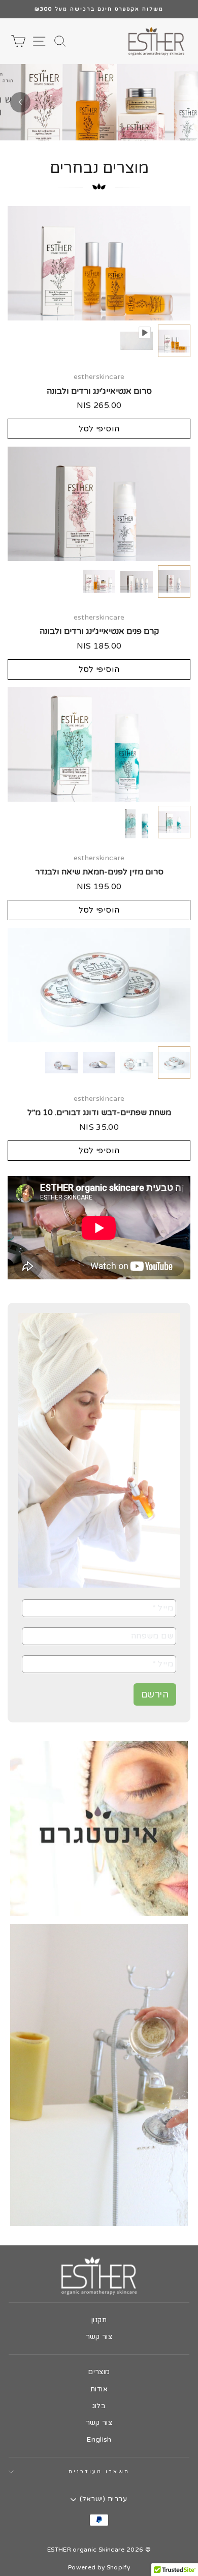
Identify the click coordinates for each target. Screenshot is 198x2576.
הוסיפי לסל (99, 429)
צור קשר (99, 2337)
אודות (99, 2389)
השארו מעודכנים (99, 2472)
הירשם (155, 1694)
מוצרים (99, 2372)
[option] (99, 9)
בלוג (99, 2406)
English (99, 2440)
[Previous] (20, 102)
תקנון (99, 2320)
